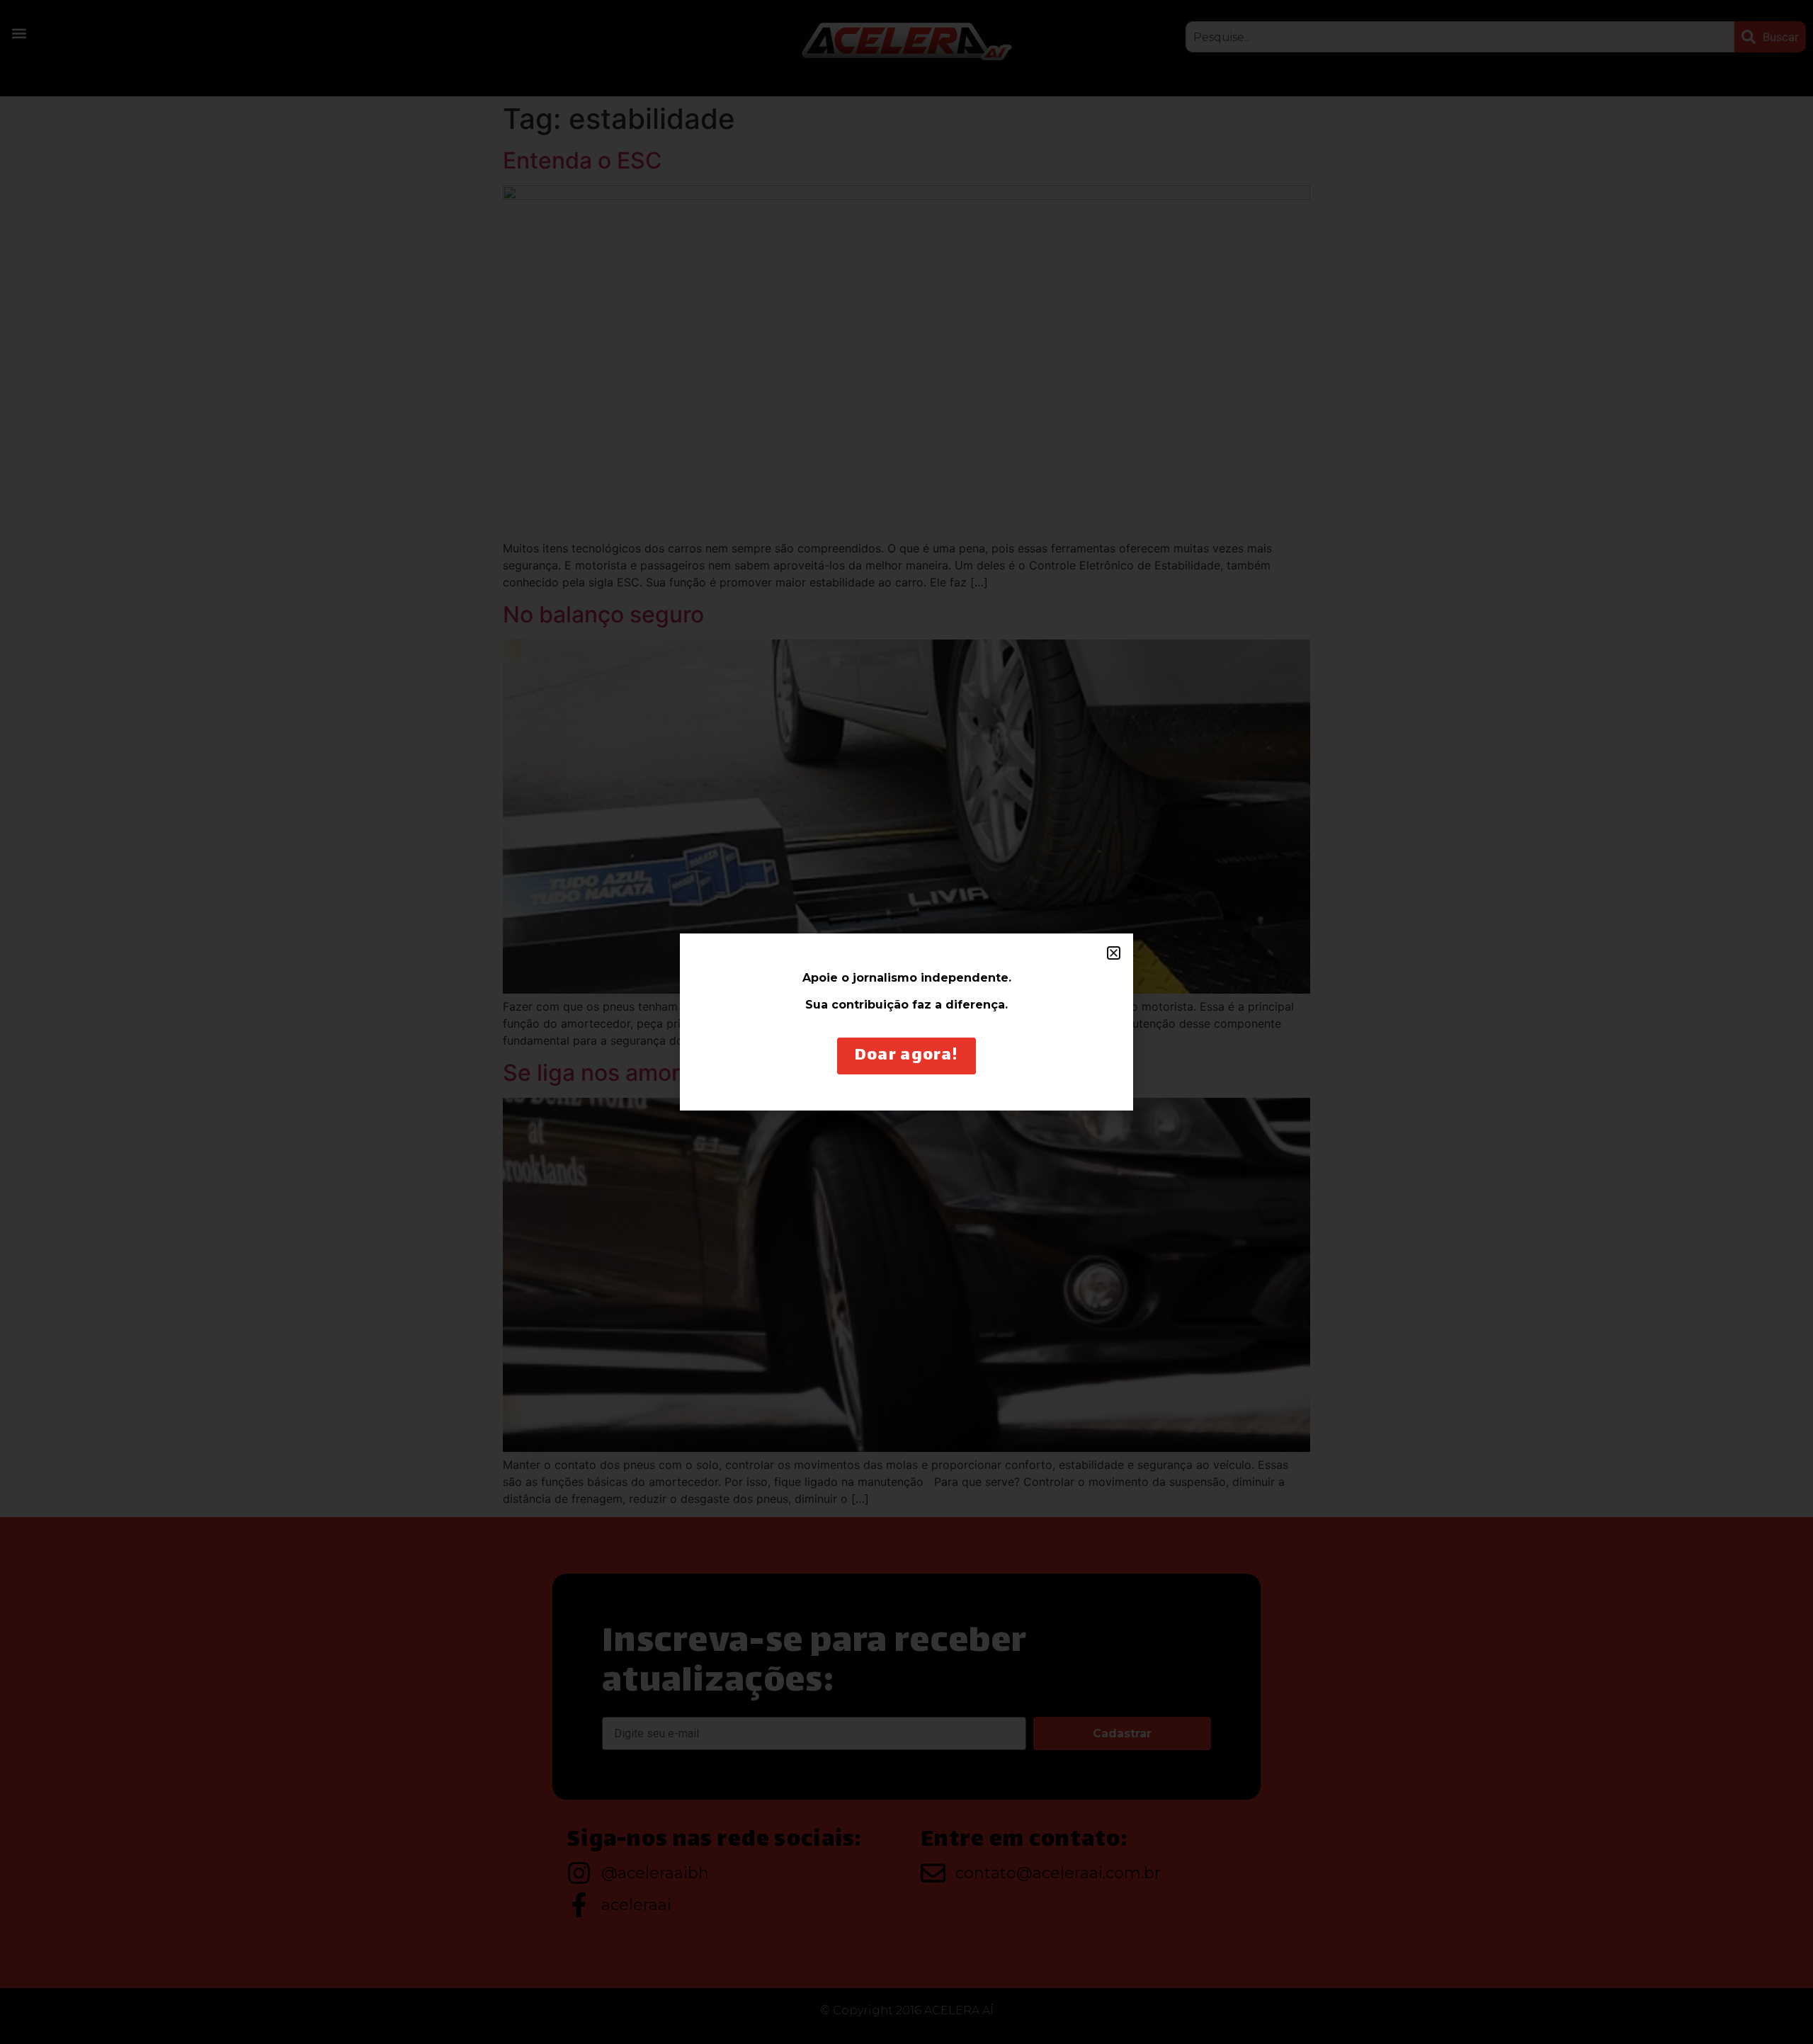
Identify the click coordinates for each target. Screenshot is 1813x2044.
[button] (1114, 953)
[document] (906, 1022)
